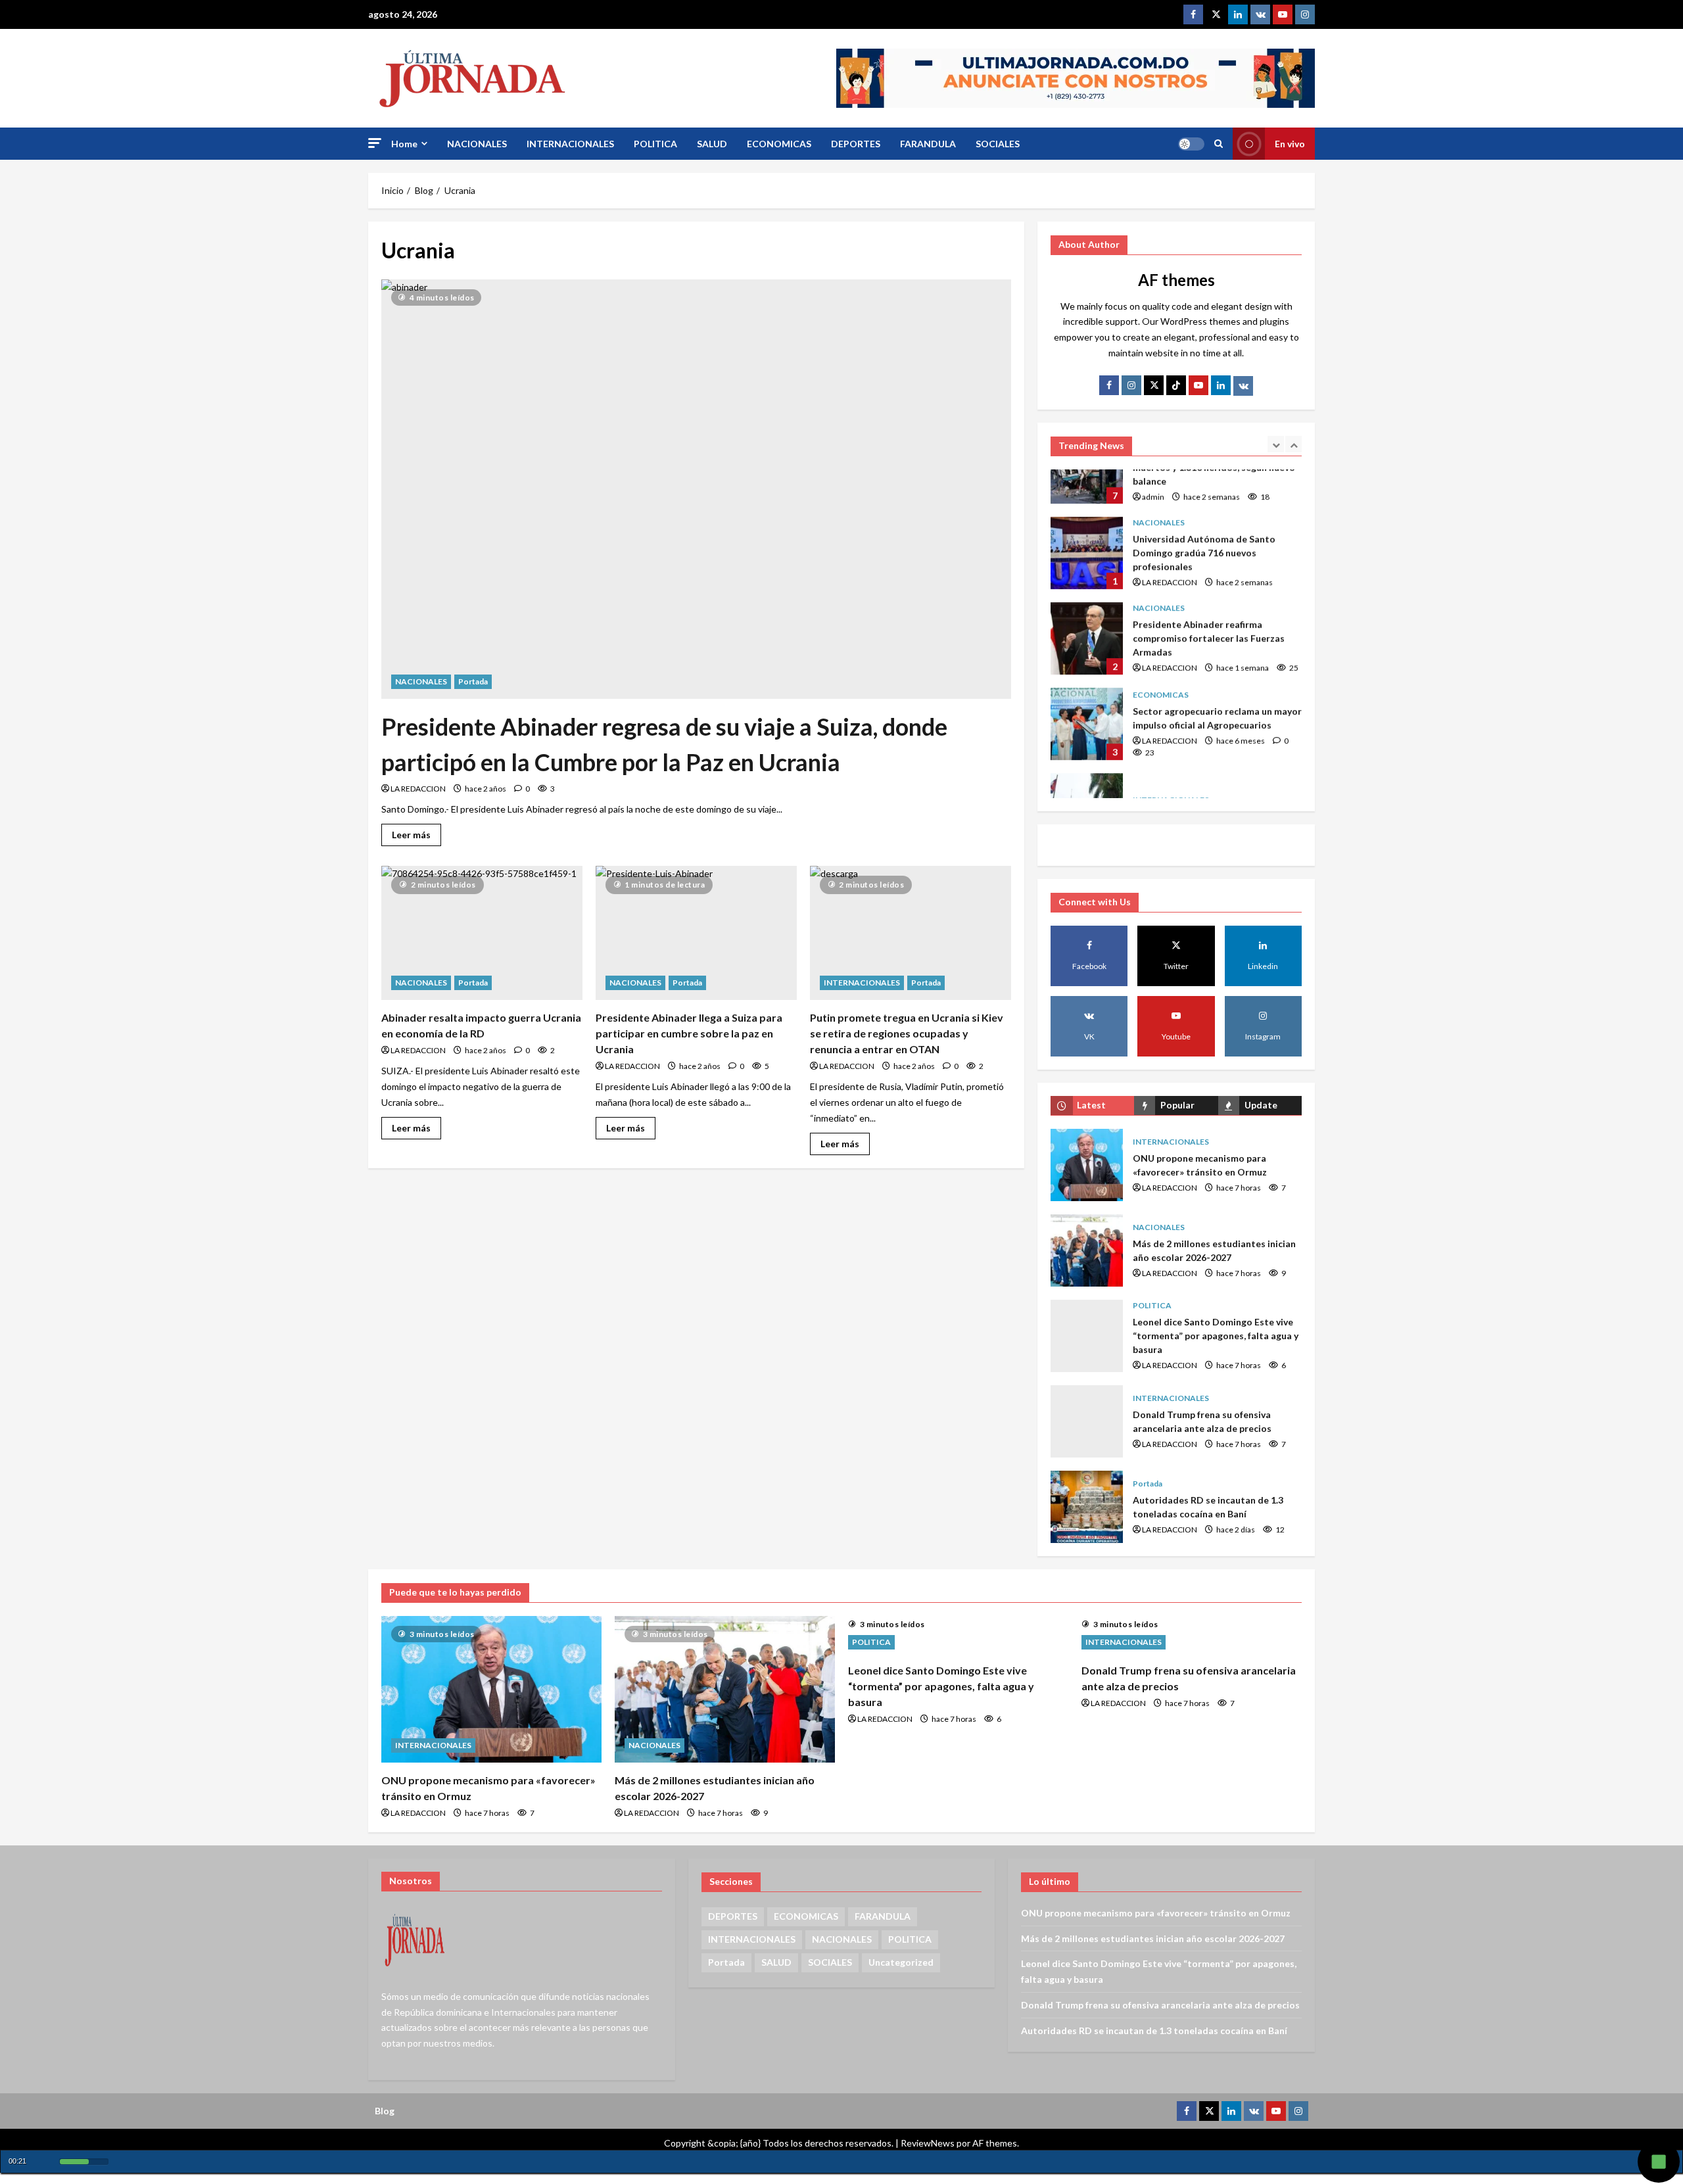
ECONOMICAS (779, 144)
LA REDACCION (418, 789)
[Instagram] (1305, 14)
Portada (473, 681)
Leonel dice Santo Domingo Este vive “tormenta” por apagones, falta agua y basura (1087, 1336)
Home (404, 144)
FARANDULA (928, 144)
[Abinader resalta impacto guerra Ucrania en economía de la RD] (482, 933)
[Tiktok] (1176, 385)
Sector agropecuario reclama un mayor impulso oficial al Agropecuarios (1087, 677)
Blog (385, 2111)
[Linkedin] (1238, 14)
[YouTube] (1198, 385)
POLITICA (655, 144)
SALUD (712, 144)
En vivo (1290, 144)
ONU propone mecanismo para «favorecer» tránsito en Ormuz (1087, 1165)
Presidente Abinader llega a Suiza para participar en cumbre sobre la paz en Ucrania (689, 1033)
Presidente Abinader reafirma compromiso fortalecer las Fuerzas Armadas (1087, 591)
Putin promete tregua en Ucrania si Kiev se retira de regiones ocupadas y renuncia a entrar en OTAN (907, 1033)
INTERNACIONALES (570, 144)
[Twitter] (1216, 14)
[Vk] (1243, 386)
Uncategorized (901, 1962)
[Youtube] (1283, 14)
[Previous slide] (1276, 444)
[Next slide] (1293, 444)
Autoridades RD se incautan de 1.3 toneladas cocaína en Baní (1087, 1507)
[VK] (1260, 14)
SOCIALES (998, 144)
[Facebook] (1193, 14)
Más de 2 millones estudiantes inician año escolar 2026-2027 (1087, 1250)
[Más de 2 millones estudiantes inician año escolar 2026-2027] (725, 1689)
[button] (375, 143)
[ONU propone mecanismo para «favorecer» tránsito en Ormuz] (491, 1689)
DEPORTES (856, 144)
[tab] (1092, 1105)
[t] (1154, 385)
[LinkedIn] (1221, 385)
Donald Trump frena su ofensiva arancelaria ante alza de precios (1087, 1421)
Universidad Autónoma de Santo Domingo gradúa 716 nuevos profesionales (1087, 506)
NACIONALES (477, 144)
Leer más (416, 832)
